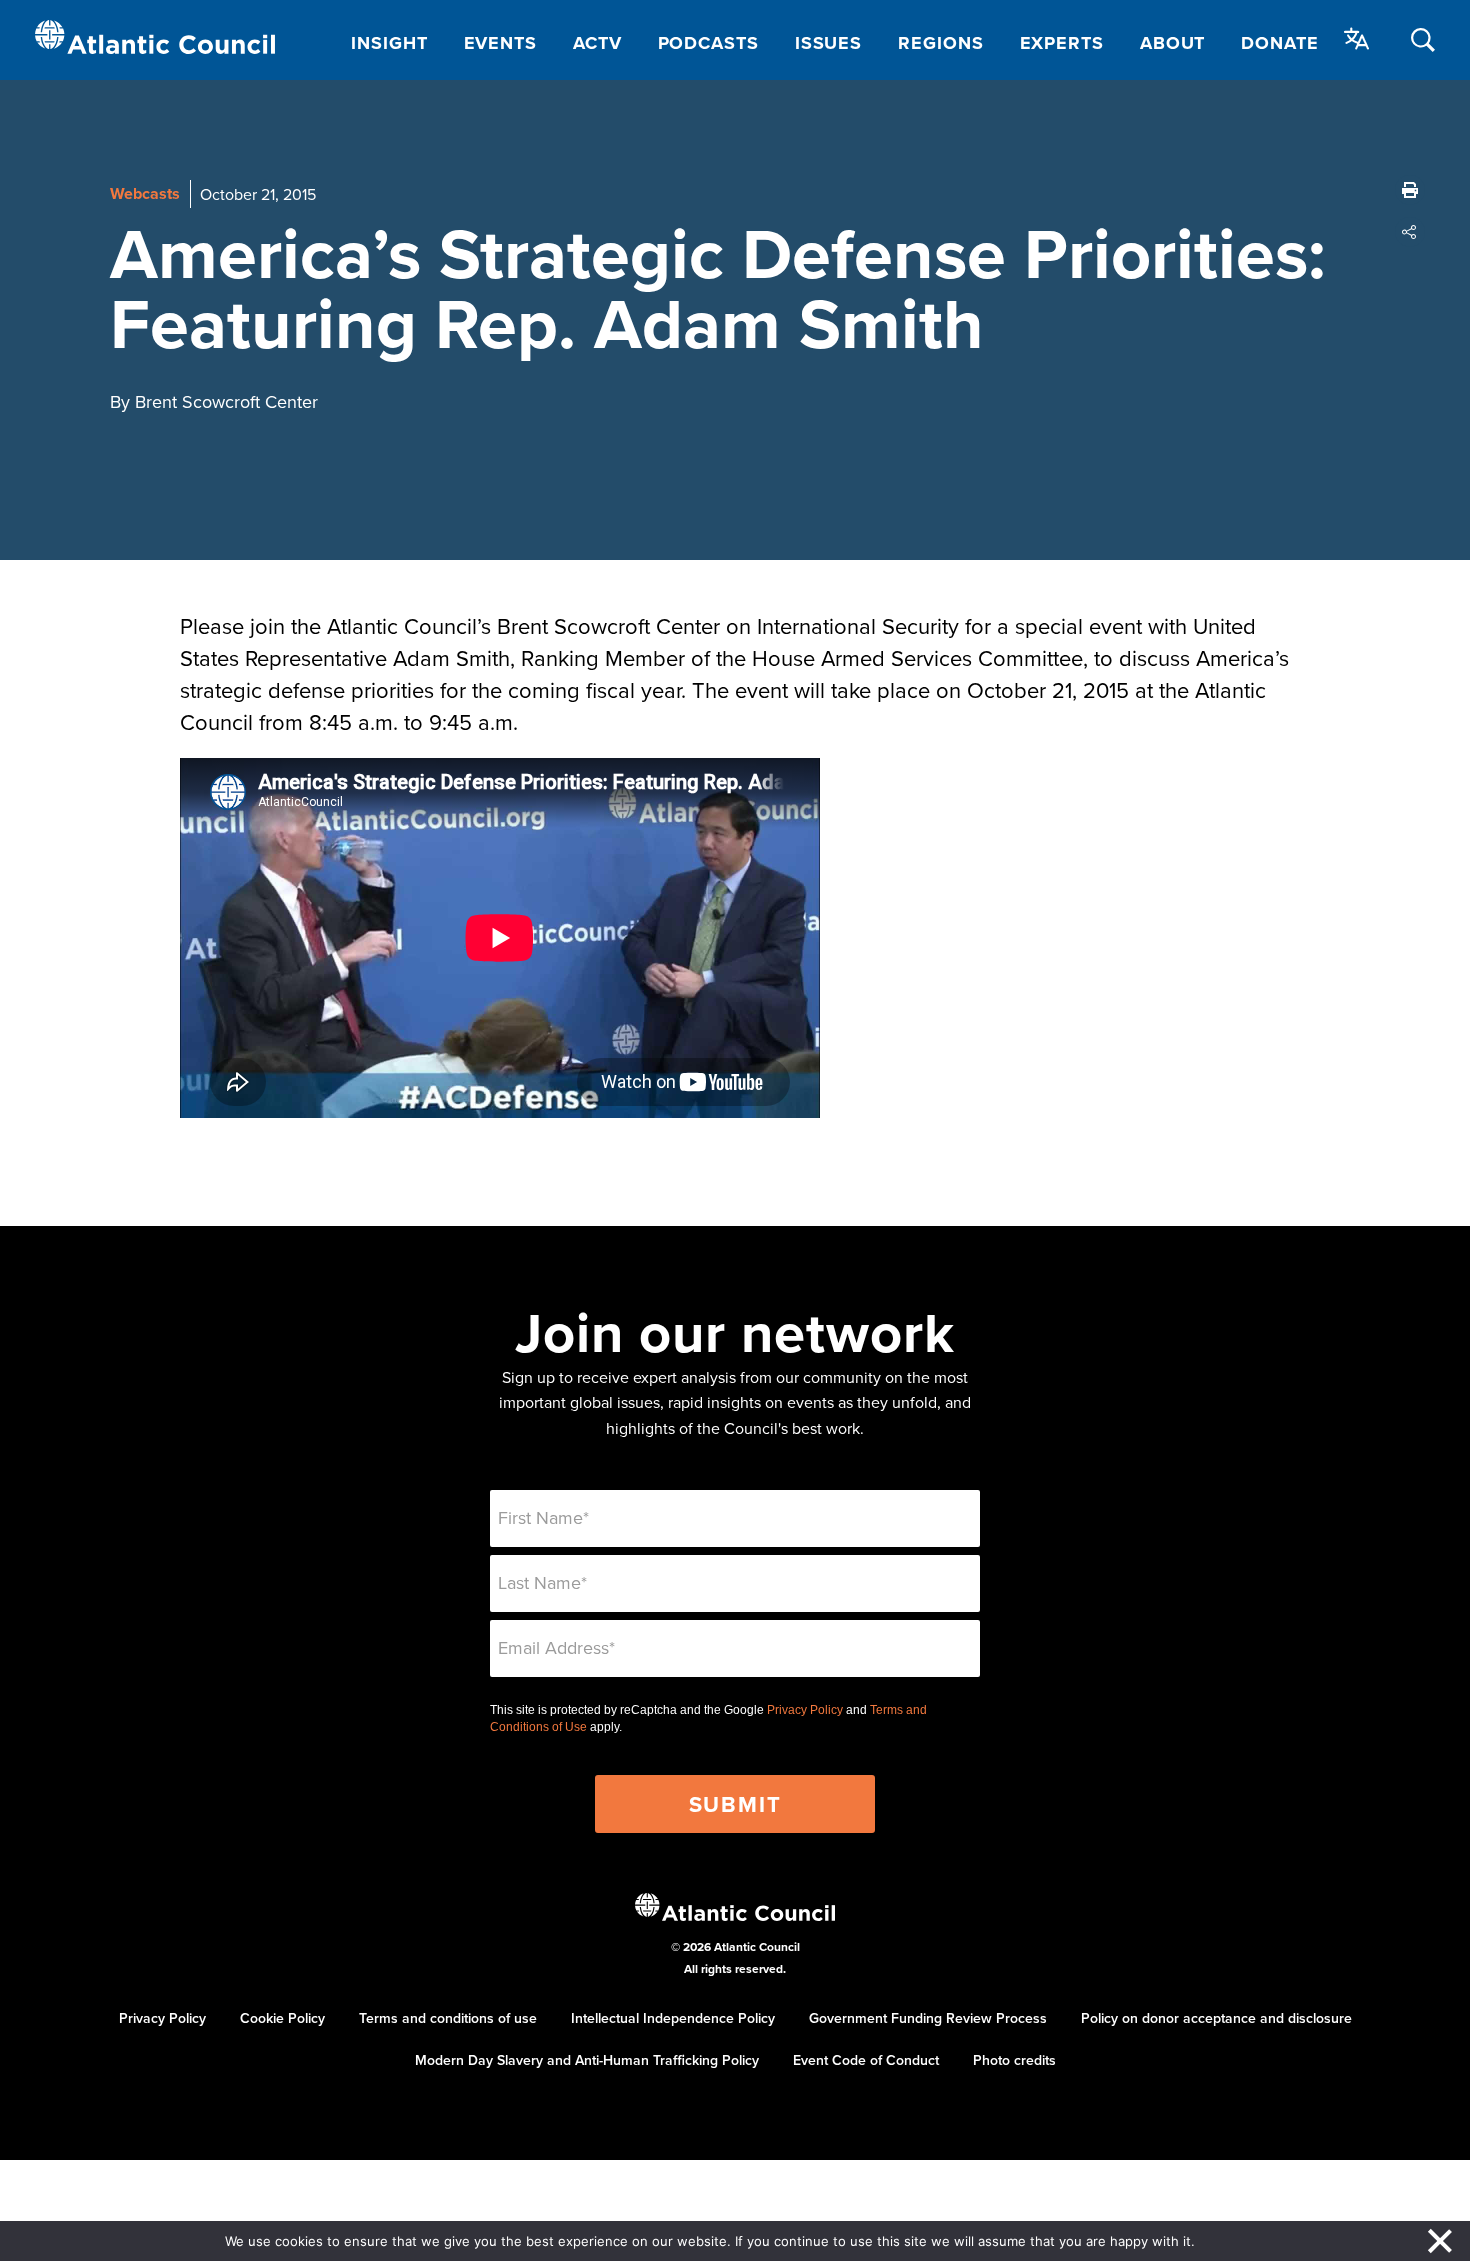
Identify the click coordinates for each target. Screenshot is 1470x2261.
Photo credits (1014, 2060)
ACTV (597, 43)
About (1173, 43)
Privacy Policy (805, 1710)
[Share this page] (1410, 232)
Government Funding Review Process (928, 2018)
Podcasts (708, 43)
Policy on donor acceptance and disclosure (1216, 2018)
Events (500, 43)
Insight (389, 43)
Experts (1062, 43)
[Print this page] (1410, 190)
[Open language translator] (1357, 39)
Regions (940, 43)
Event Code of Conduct (866, 2060)
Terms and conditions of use (448, 2018)
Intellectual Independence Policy (673, 2018)
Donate (1279, 43)
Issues (828, 43)
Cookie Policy (282, 2018)
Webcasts (145, 193)
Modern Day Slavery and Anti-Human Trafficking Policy (587, 2060)
